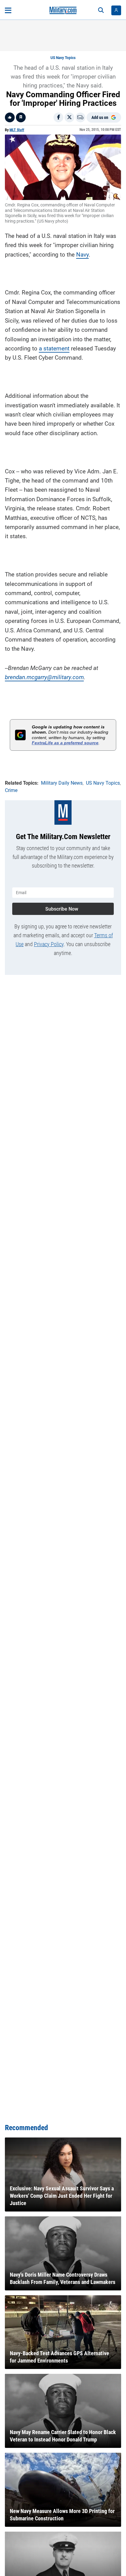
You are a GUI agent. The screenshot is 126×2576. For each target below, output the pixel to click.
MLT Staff (17, 130)
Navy (82, 255)
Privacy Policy (49, 944)
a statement (54, 348)
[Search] (101, 10)
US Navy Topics (63, 58)
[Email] (80, 117)
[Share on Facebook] (58, 117)
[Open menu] (8, 10)
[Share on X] (69, 117)
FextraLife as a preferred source (65, 743)
